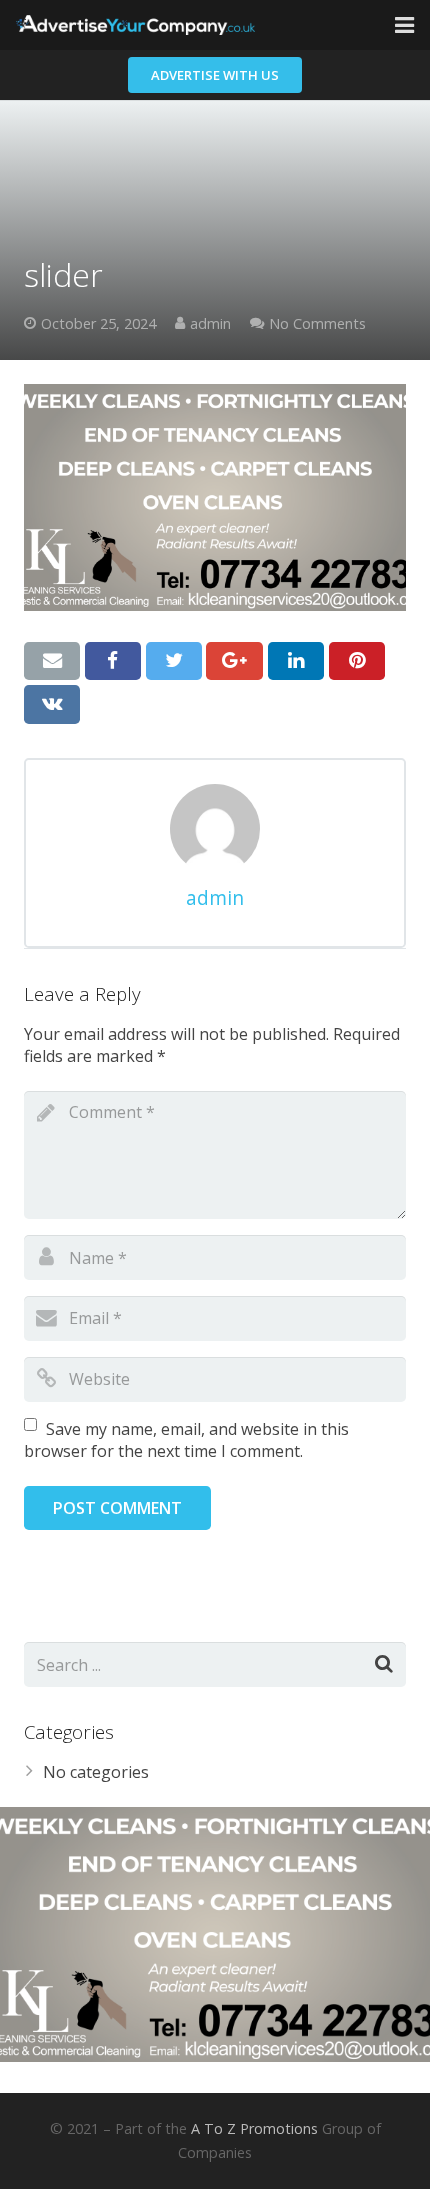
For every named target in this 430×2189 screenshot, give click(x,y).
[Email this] (52, 661)
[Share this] (113, 661)
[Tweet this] (174, 661)
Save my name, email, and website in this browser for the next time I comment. (186, 1440)
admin (210, 323)
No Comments (317, 323)
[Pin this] (357, 661)
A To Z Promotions (254, 2128)
